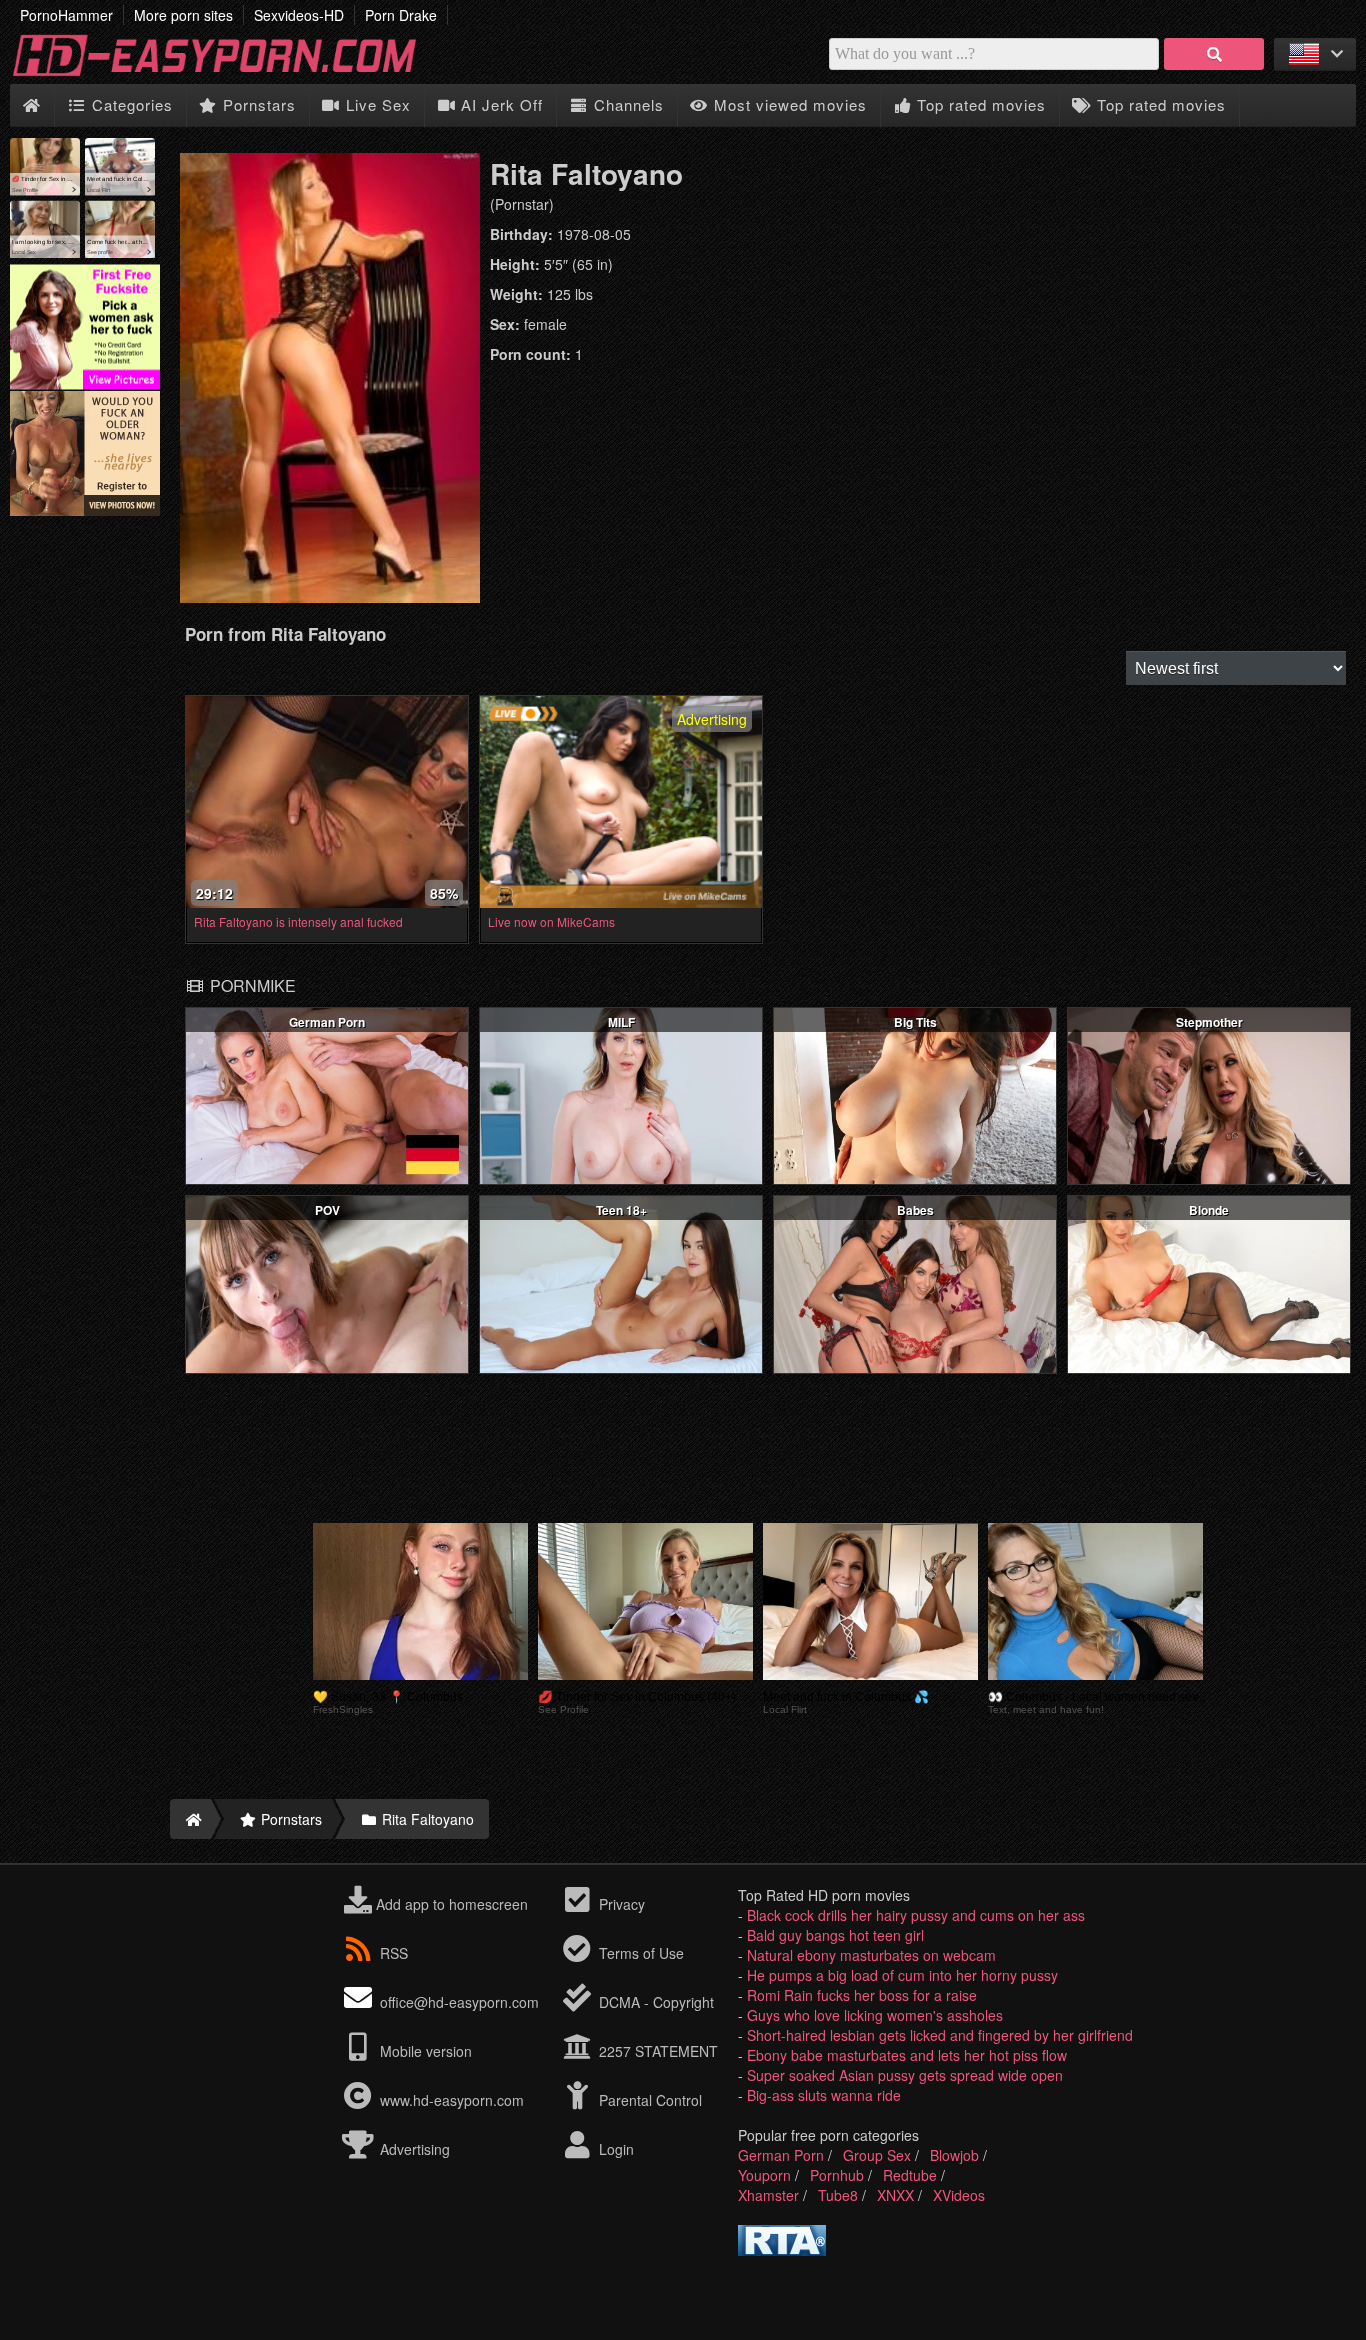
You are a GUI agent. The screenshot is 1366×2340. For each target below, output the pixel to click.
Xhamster (768, 2195)
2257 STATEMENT (656, 2051)
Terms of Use (639, 1953)
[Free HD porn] (230, 74)
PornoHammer (66, 15)
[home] (190, 1819)
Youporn (764, 2175)
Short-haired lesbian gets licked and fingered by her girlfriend (940, 2035)
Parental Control (648, 2100)
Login (614, 2149)
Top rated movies (979, 104)
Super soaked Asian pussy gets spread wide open (905, 2075)
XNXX (895, 2195)
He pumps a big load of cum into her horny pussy (902, 1975)
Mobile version (424, 2051)
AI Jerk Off (499, 104)
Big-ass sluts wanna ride (824, 2095)
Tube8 (838, 2195)
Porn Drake (401, 15)
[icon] (31, 105)
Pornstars (257, 104)
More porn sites (183, 15)
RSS (394, 1953)
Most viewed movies (788, 104)
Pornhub (837, 2175)
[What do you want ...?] (1214, 54)
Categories (130, 104)
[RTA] (782, 2250)
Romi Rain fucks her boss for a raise (862, 1995)
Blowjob (954, 2155)
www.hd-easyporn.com (452, 2100)
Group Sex (877, 2155)
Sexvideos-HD (299, 15)
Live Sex (376, 104)
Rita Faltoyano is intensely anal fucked (298, 921)
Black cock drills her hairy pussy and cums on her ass (916, 1915)
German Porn (781, 2155)
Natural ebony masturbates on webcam (871, 1955)
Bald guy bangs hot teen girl (835, 1935)
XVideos (959, 2195)
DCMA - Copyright (654, 2002)
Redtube (910, 2175)
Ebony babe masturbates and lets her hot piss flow (907, 2055)
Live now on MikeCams (551, 921)
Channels (626, 104)
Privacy (620, 1904)
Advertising (413, 2149)
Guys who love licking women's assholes (875, 2015)
